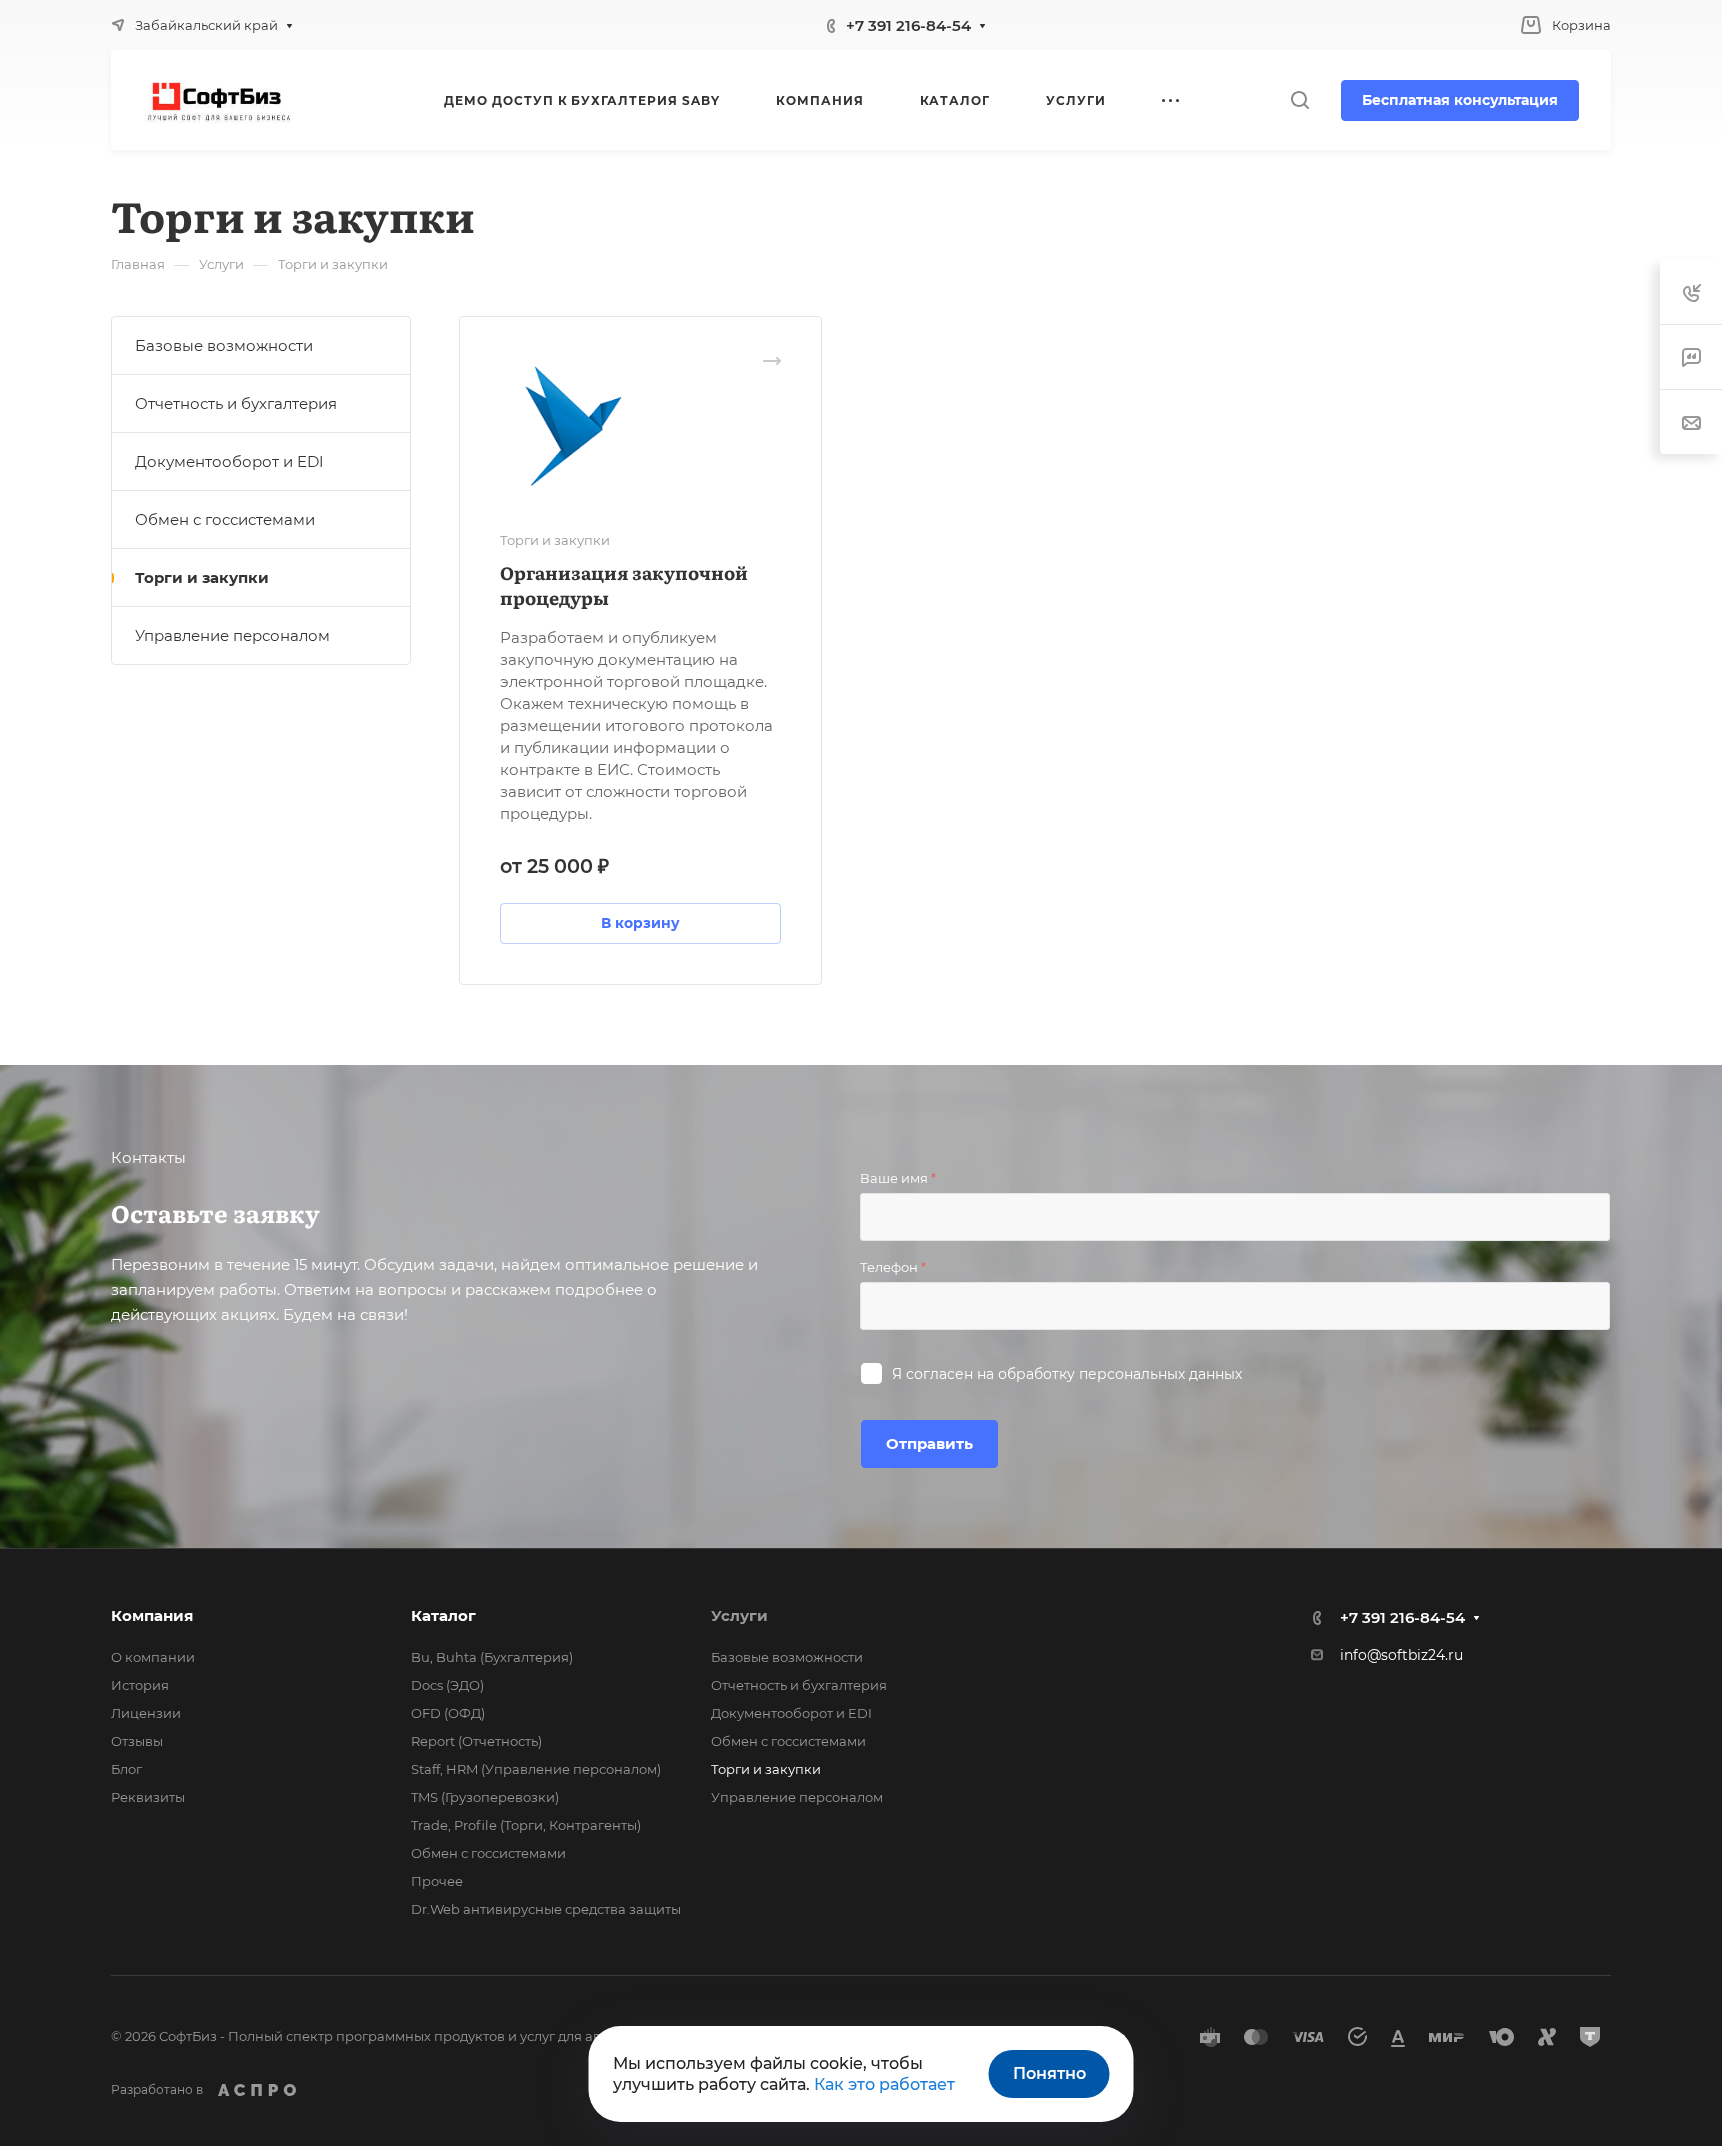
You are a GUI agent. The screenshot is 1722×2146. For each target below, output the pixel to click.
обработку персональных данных (1120, 1374)
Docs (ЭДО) (447, 1685)
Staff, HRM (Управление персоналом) (536, 1769)
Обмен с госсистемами (225, 519)
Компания (152, 1615)
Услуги (739, 1615)
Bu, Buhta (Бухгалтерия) (492, 1657)
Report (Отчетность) (476, 1741)
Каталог (443, 1615)
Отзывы (137, 1741)
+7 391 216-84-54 (908, 25)
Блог (126, 1769)
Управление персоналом (232, 635)
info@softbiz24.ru (1401, 1655)
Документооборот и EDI (229, 461)
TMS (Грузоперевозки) (485, 1797)
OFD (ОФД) (448, 1713)
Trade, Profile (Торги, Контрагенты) (526, 1825)
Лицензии (146, 1713)
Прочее (437, 1881)
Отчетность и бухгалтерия (236, 403)
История (140, 1685)
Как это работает (884, 2084)
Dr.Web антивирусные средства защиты (546, 1909)
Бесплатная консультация (1460, 100)
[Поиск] (1299, 100)
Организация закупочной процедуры (624, 585)
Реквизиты (148, 1797)
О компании (153, 1657)
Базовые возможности (224, 345)
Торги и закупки (202, 577)
